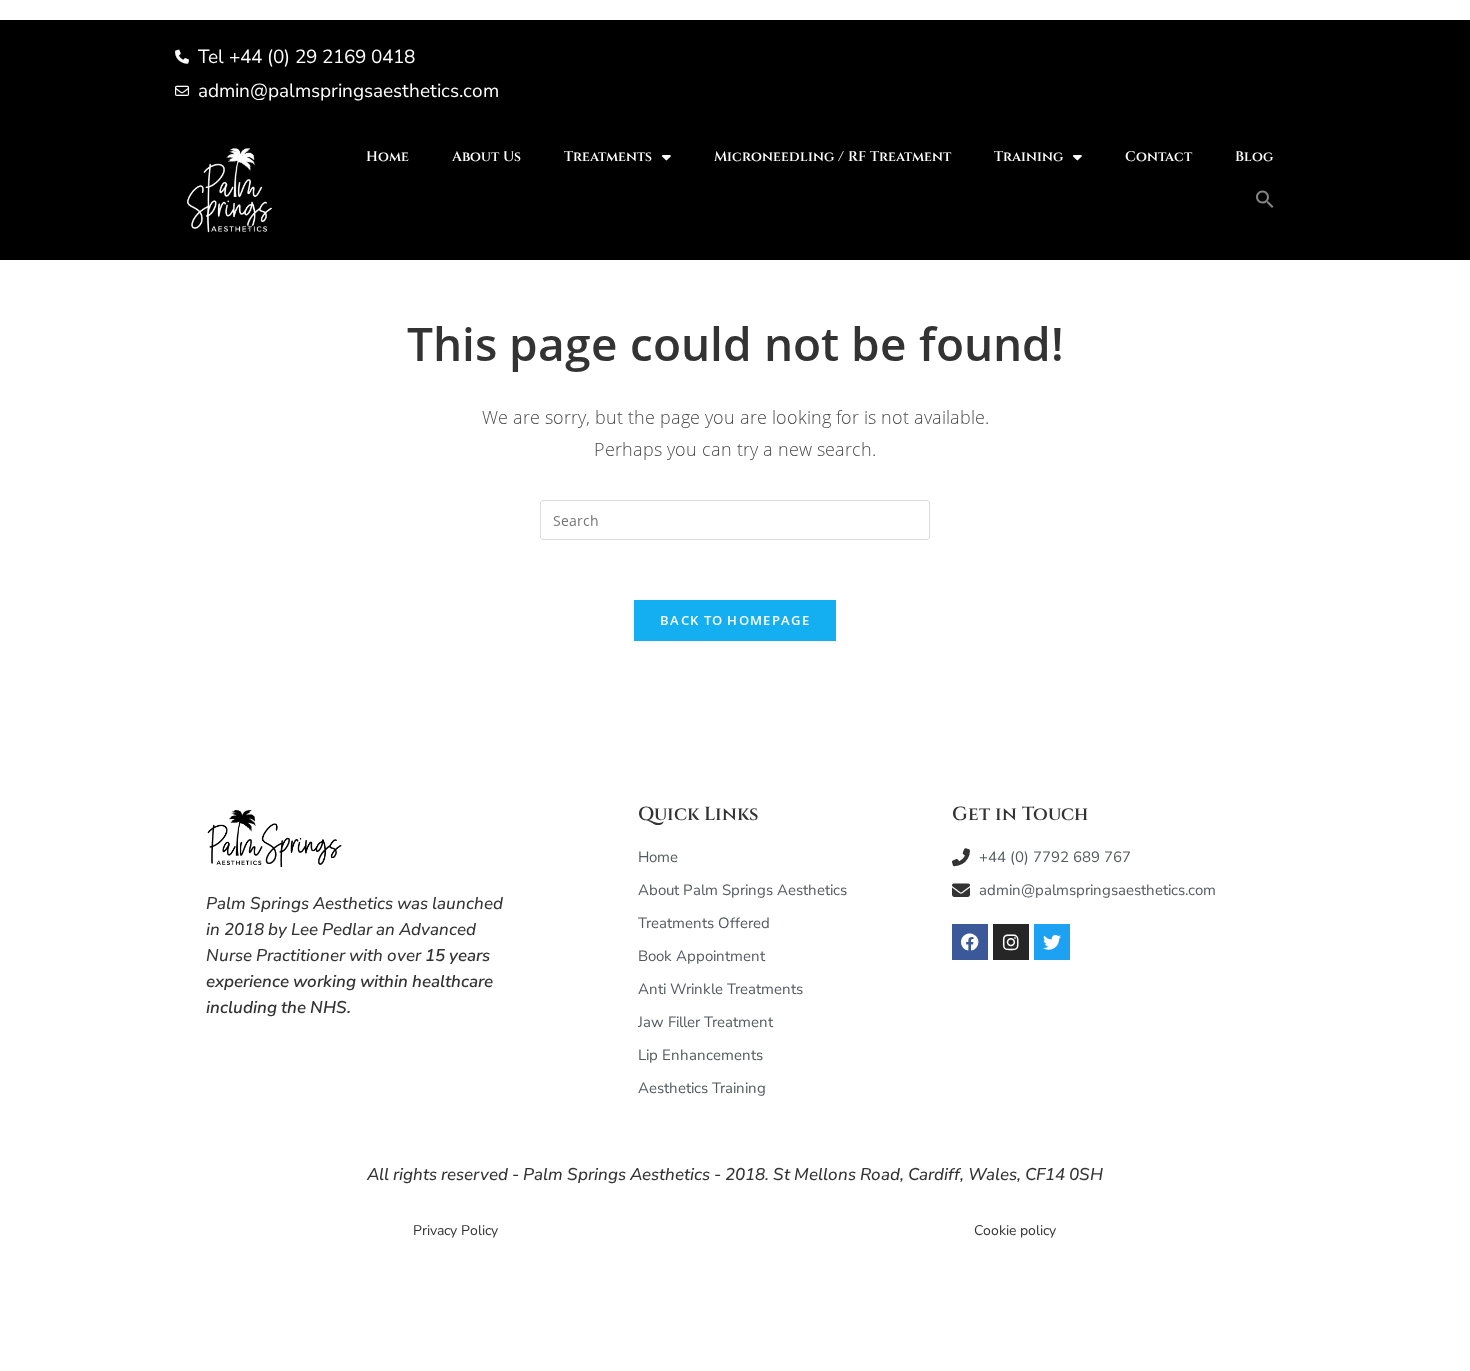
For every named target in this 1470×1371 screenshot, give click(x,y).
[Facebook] (970, 942)
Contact (1158, 156)
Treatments (608, 156)
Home (387, 156)
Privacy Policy (455, 1230)
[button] (1265, 199)
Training (1028, 156)
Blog (1254, 156)
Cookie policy (1015, 1230)
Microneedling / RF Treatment (832, 156)
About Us (486, 156)
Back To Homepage (735, 620)
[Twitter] (1052, 942)
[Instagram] (1011, 942)
